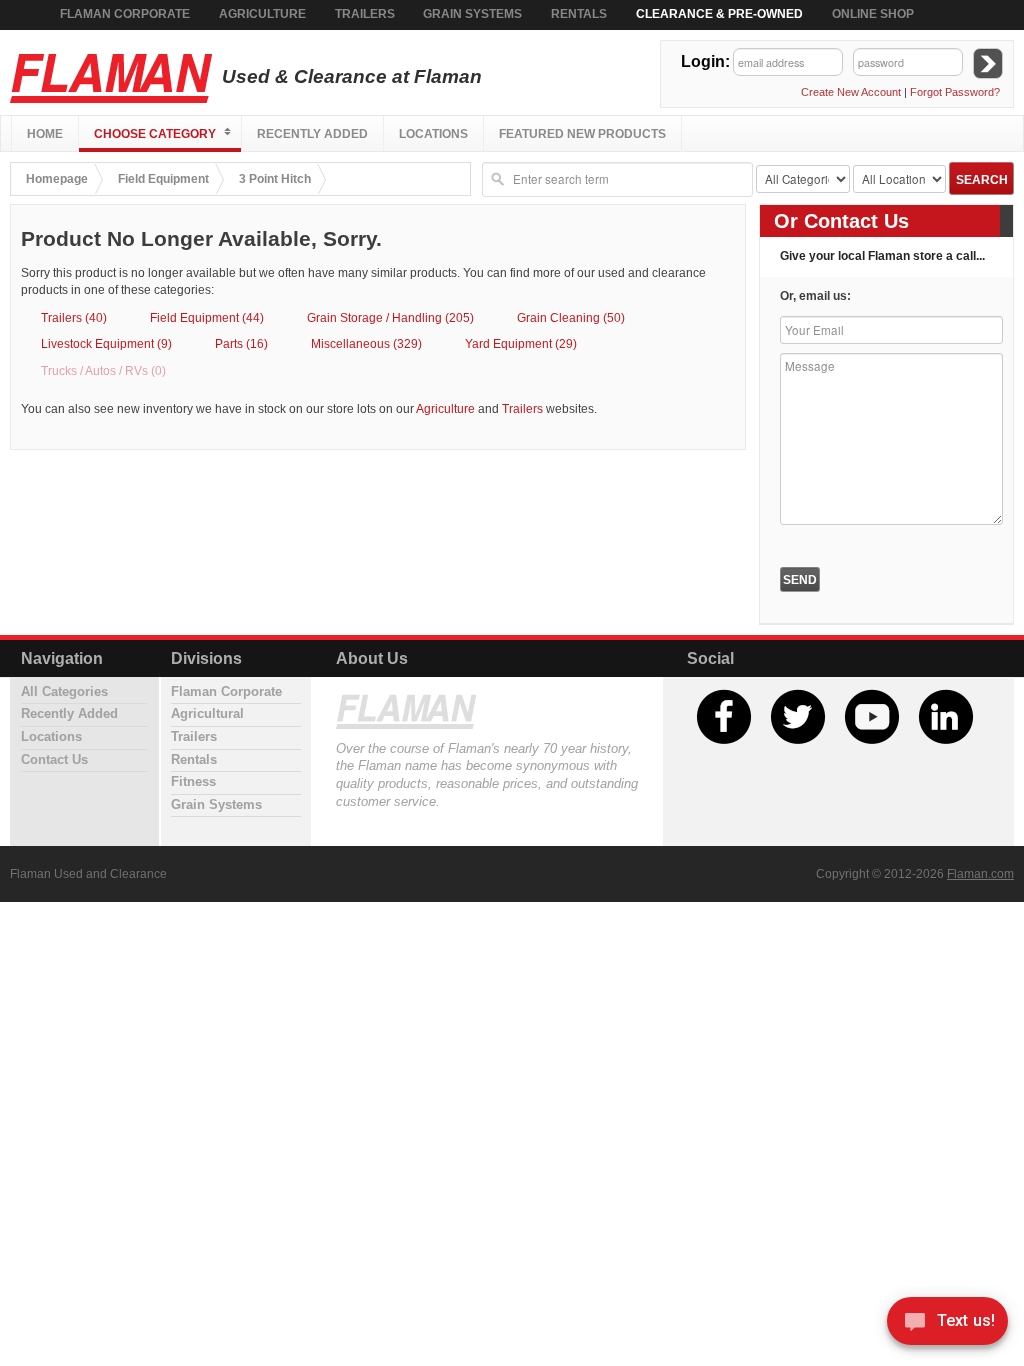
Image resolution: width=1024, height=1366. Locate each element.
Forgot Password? (955, 92)
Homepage (57, 178)
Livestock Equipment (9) (106, 343)
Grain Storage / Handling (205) (390, 317)
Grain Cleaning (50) (571, 317)
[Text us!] (947, 1325)
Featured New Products (582, 133)
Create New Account (851, 92)
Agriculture (262, 14)
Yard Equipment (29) (521, 343)
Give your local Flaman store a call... (882, 255)
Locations (433, 133)
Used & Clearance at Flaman (349, 76)
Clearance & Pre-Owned (719, 14)
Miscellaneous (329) (366, 343)
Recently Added (312, 133)
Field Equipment (163, 178)
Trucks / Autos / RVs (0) (103, 370)
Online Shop (873, 14)
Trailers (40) (74, 317)
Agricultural (207, 714)
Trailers (365, 14)
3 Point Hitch (275, 178)
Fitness (193, 782)
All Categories (64, 692)
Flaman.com (980, 874)
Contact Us (54, 760)
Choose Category (155, 133)
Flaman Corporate (125, 14)
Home (45, 133)
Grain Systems (472, 14)
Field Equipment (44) (207, 317)
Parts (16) (241, 343)
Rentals (579, 14)
